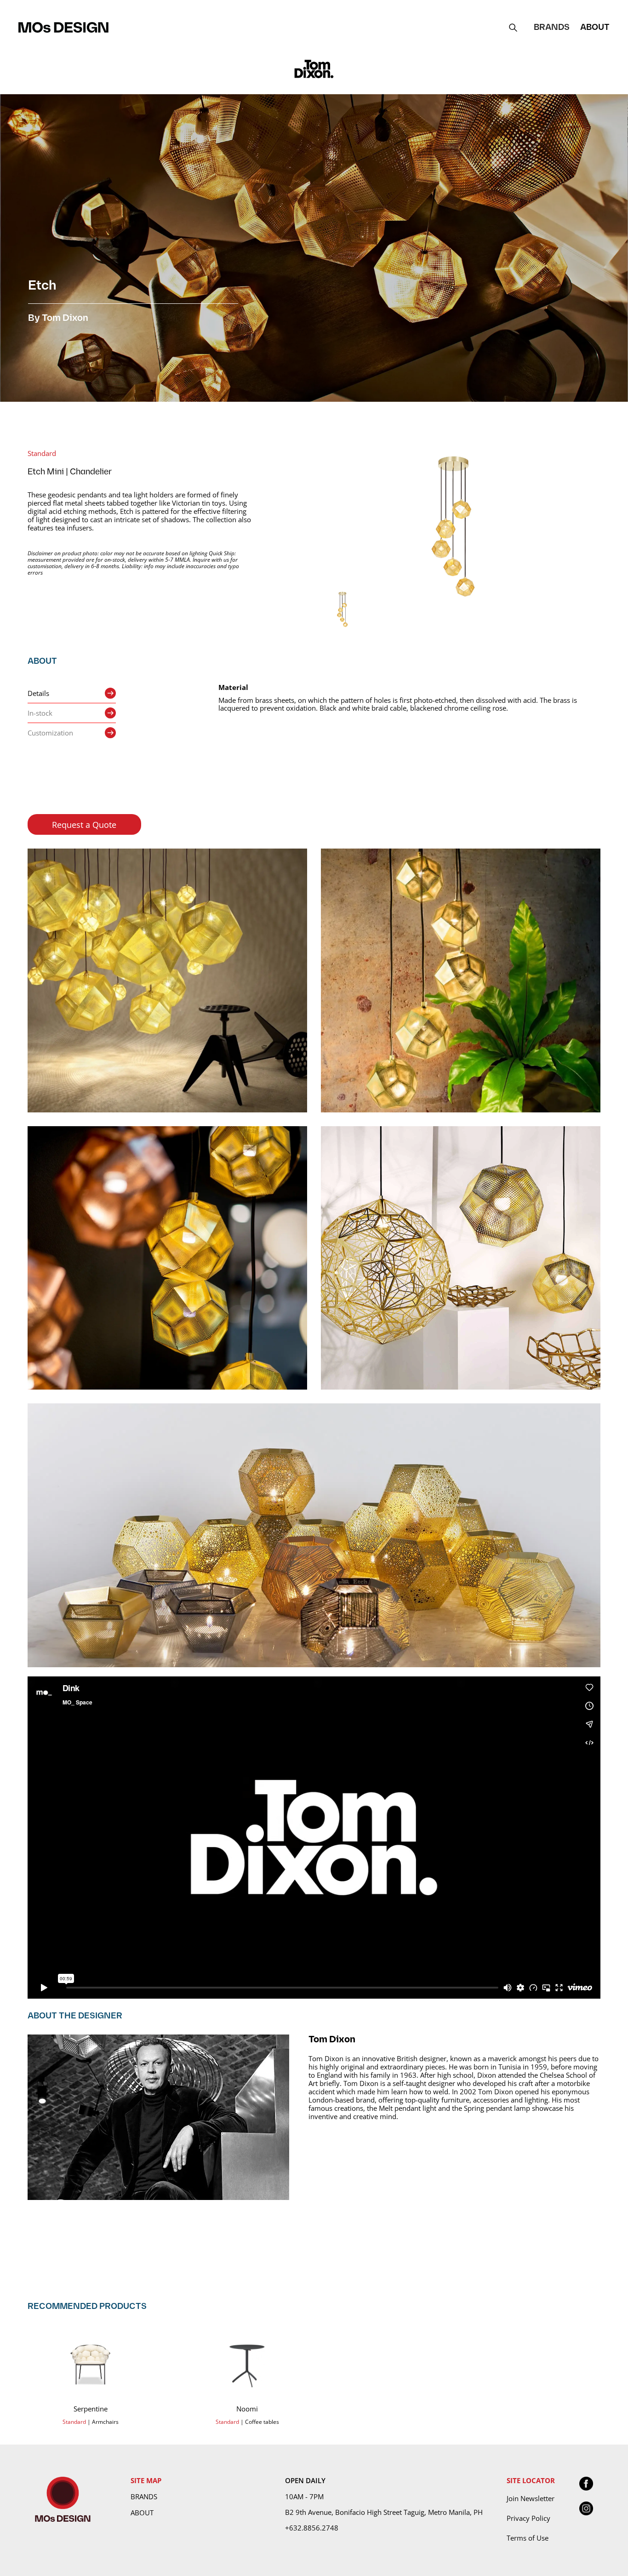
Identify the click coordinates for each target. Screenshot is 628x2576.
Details (38, 693)
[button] (552, 27)
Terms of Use (528, 2538)
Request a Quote (84, 825)
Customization (50, 733)
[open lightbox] (453, 527)
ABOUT (595, 27)
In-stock (40, 713)
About (142, 2513)
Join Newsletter (531, 2498)
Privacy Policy (528, 2518)
